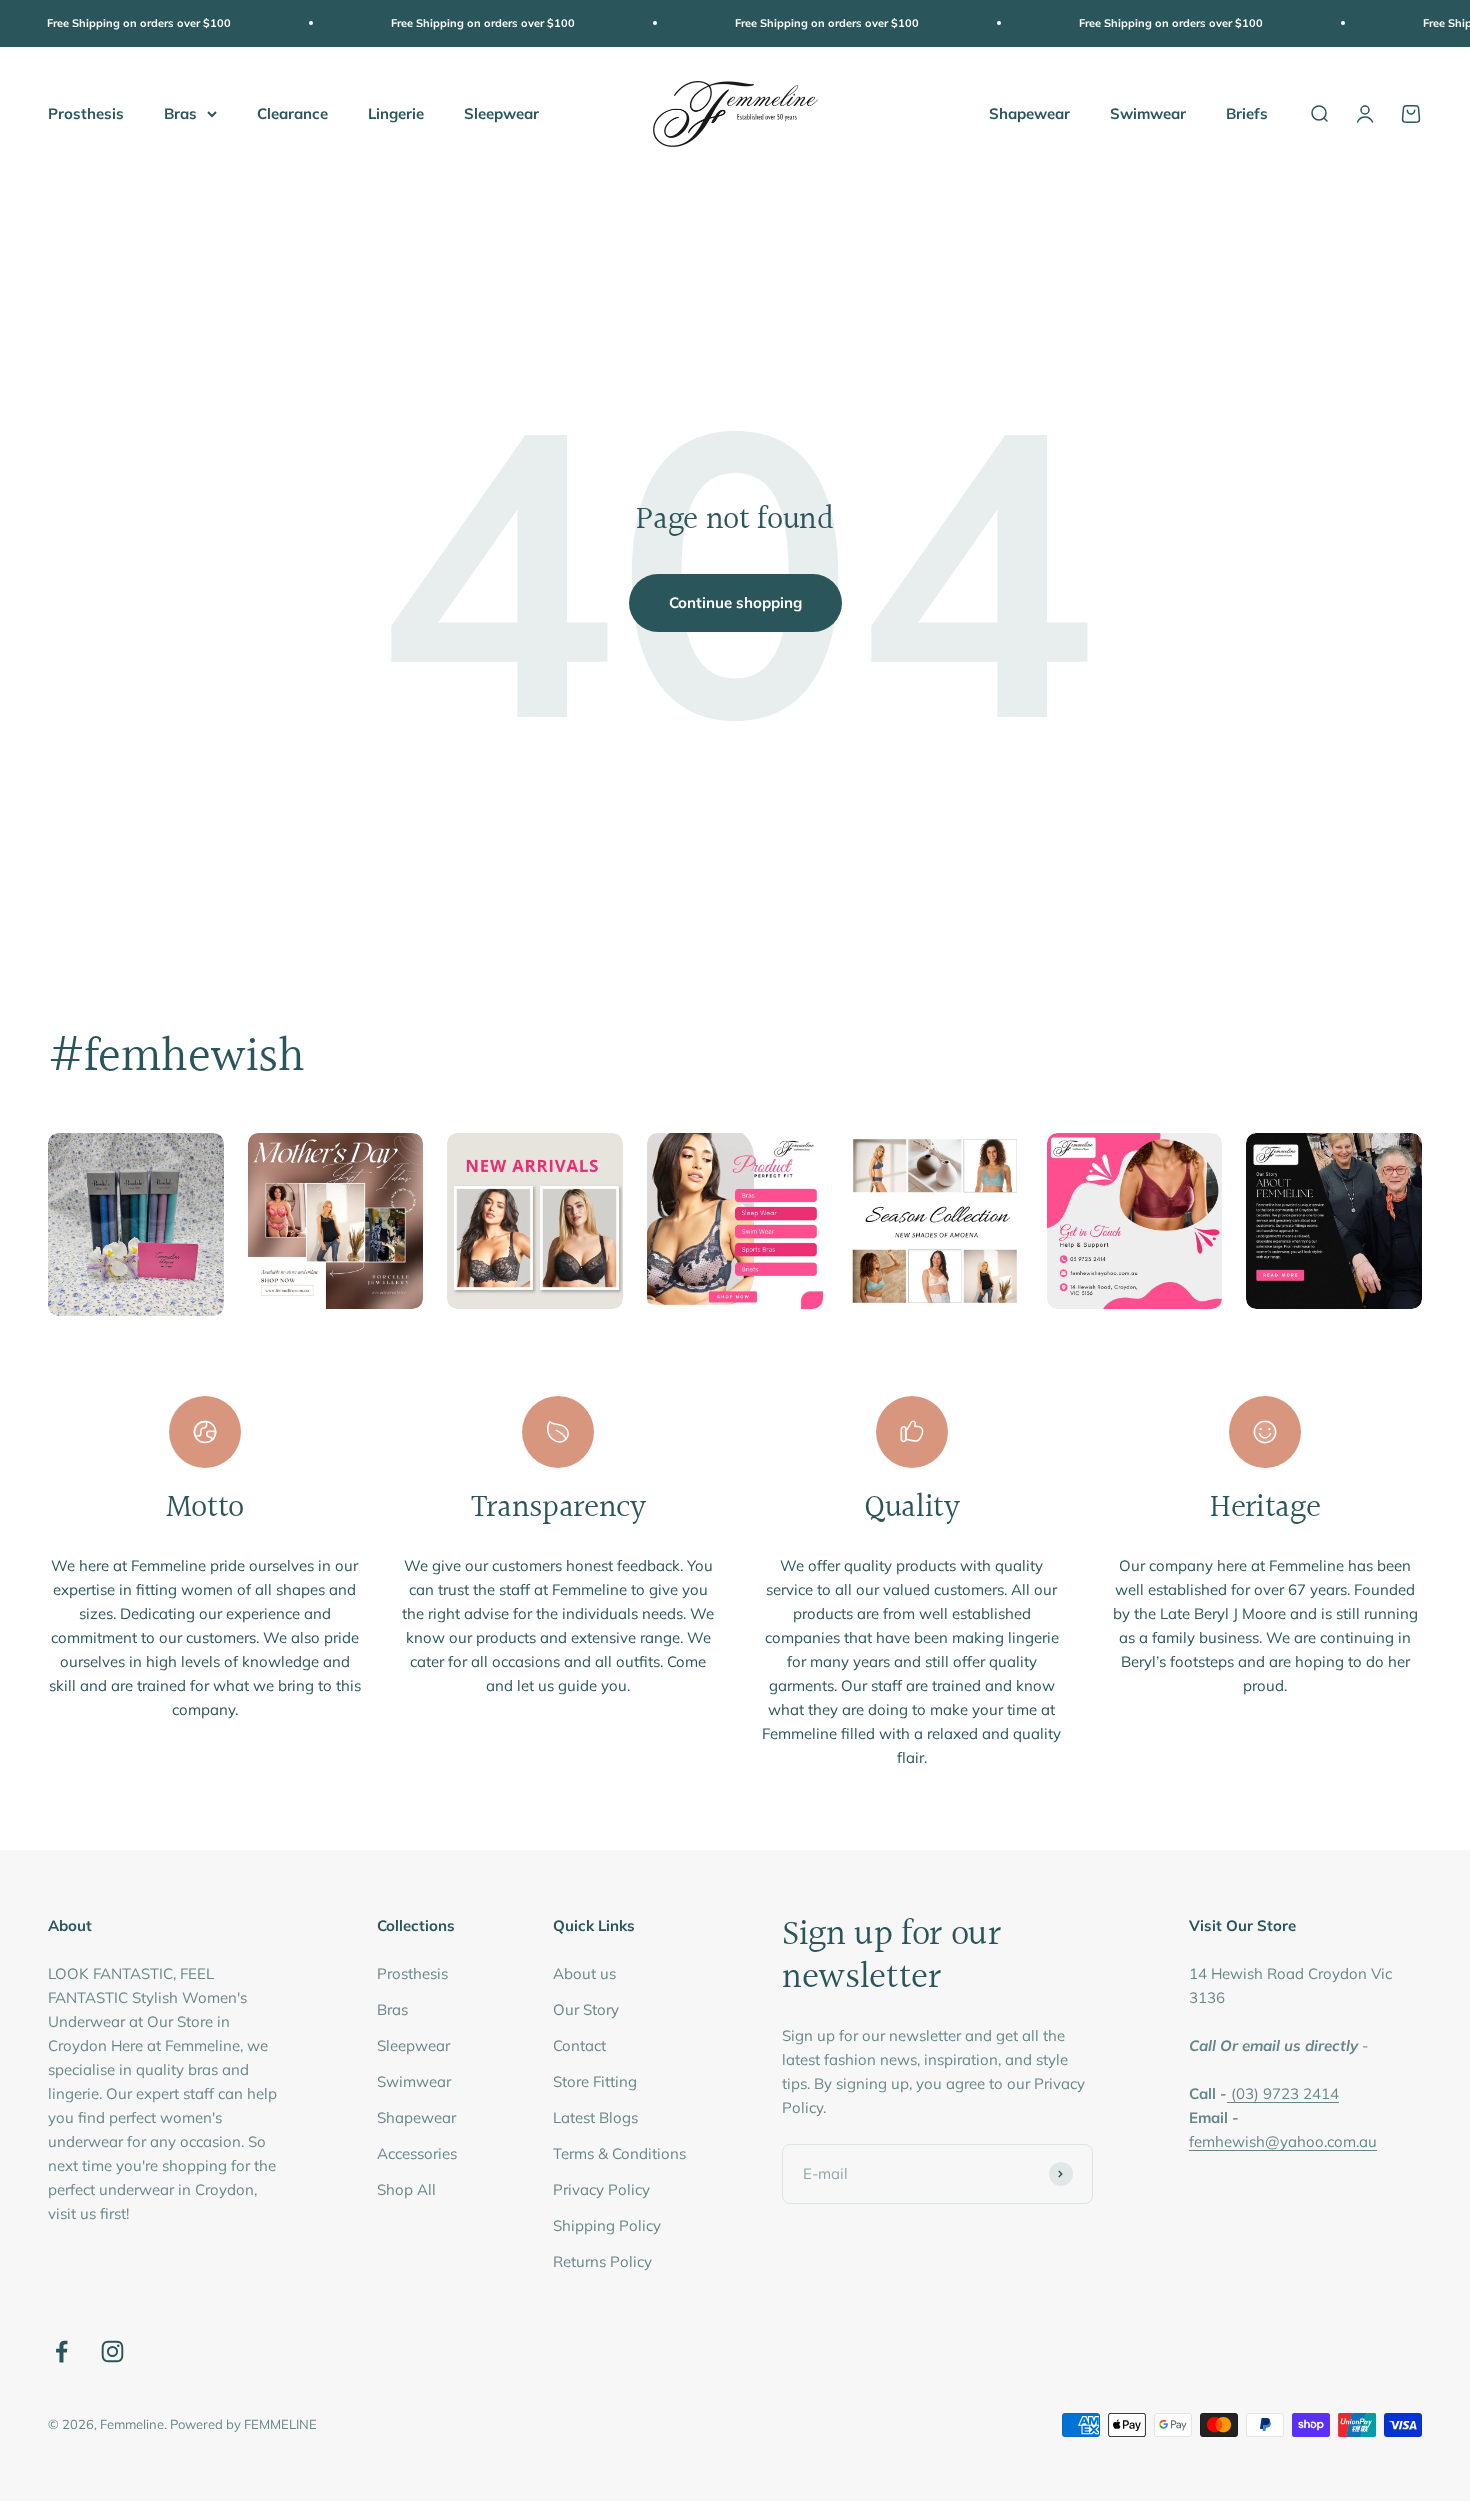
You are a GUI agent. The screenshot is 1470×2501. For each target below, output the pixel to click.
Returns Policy (602, 2261)
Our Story (586, 2009)
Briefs (1247, 112)
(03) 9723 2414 (1285, 2093)
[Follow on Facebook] (61, 2351)
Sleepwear (501, 112)
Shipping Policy (607, 2225)
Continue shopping (735, 602)
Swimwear (1148, 112)
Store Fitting (595, 2081)
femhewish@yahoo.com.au (1283, 2141)
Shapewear (1029, 112)
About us (584, 1973)
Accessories (417, 2153)
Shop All (406, 2189)
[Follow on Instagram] (112, 2351)
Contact (579, 2045)
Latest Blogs (595, 2117)
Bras (180, 112)
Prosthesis (86, 112)
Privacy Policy (601, 2189)
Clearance (292, 112)
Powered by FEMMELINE (243, 2424)
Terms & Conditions (619, 2153)
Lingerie (396, 112)
